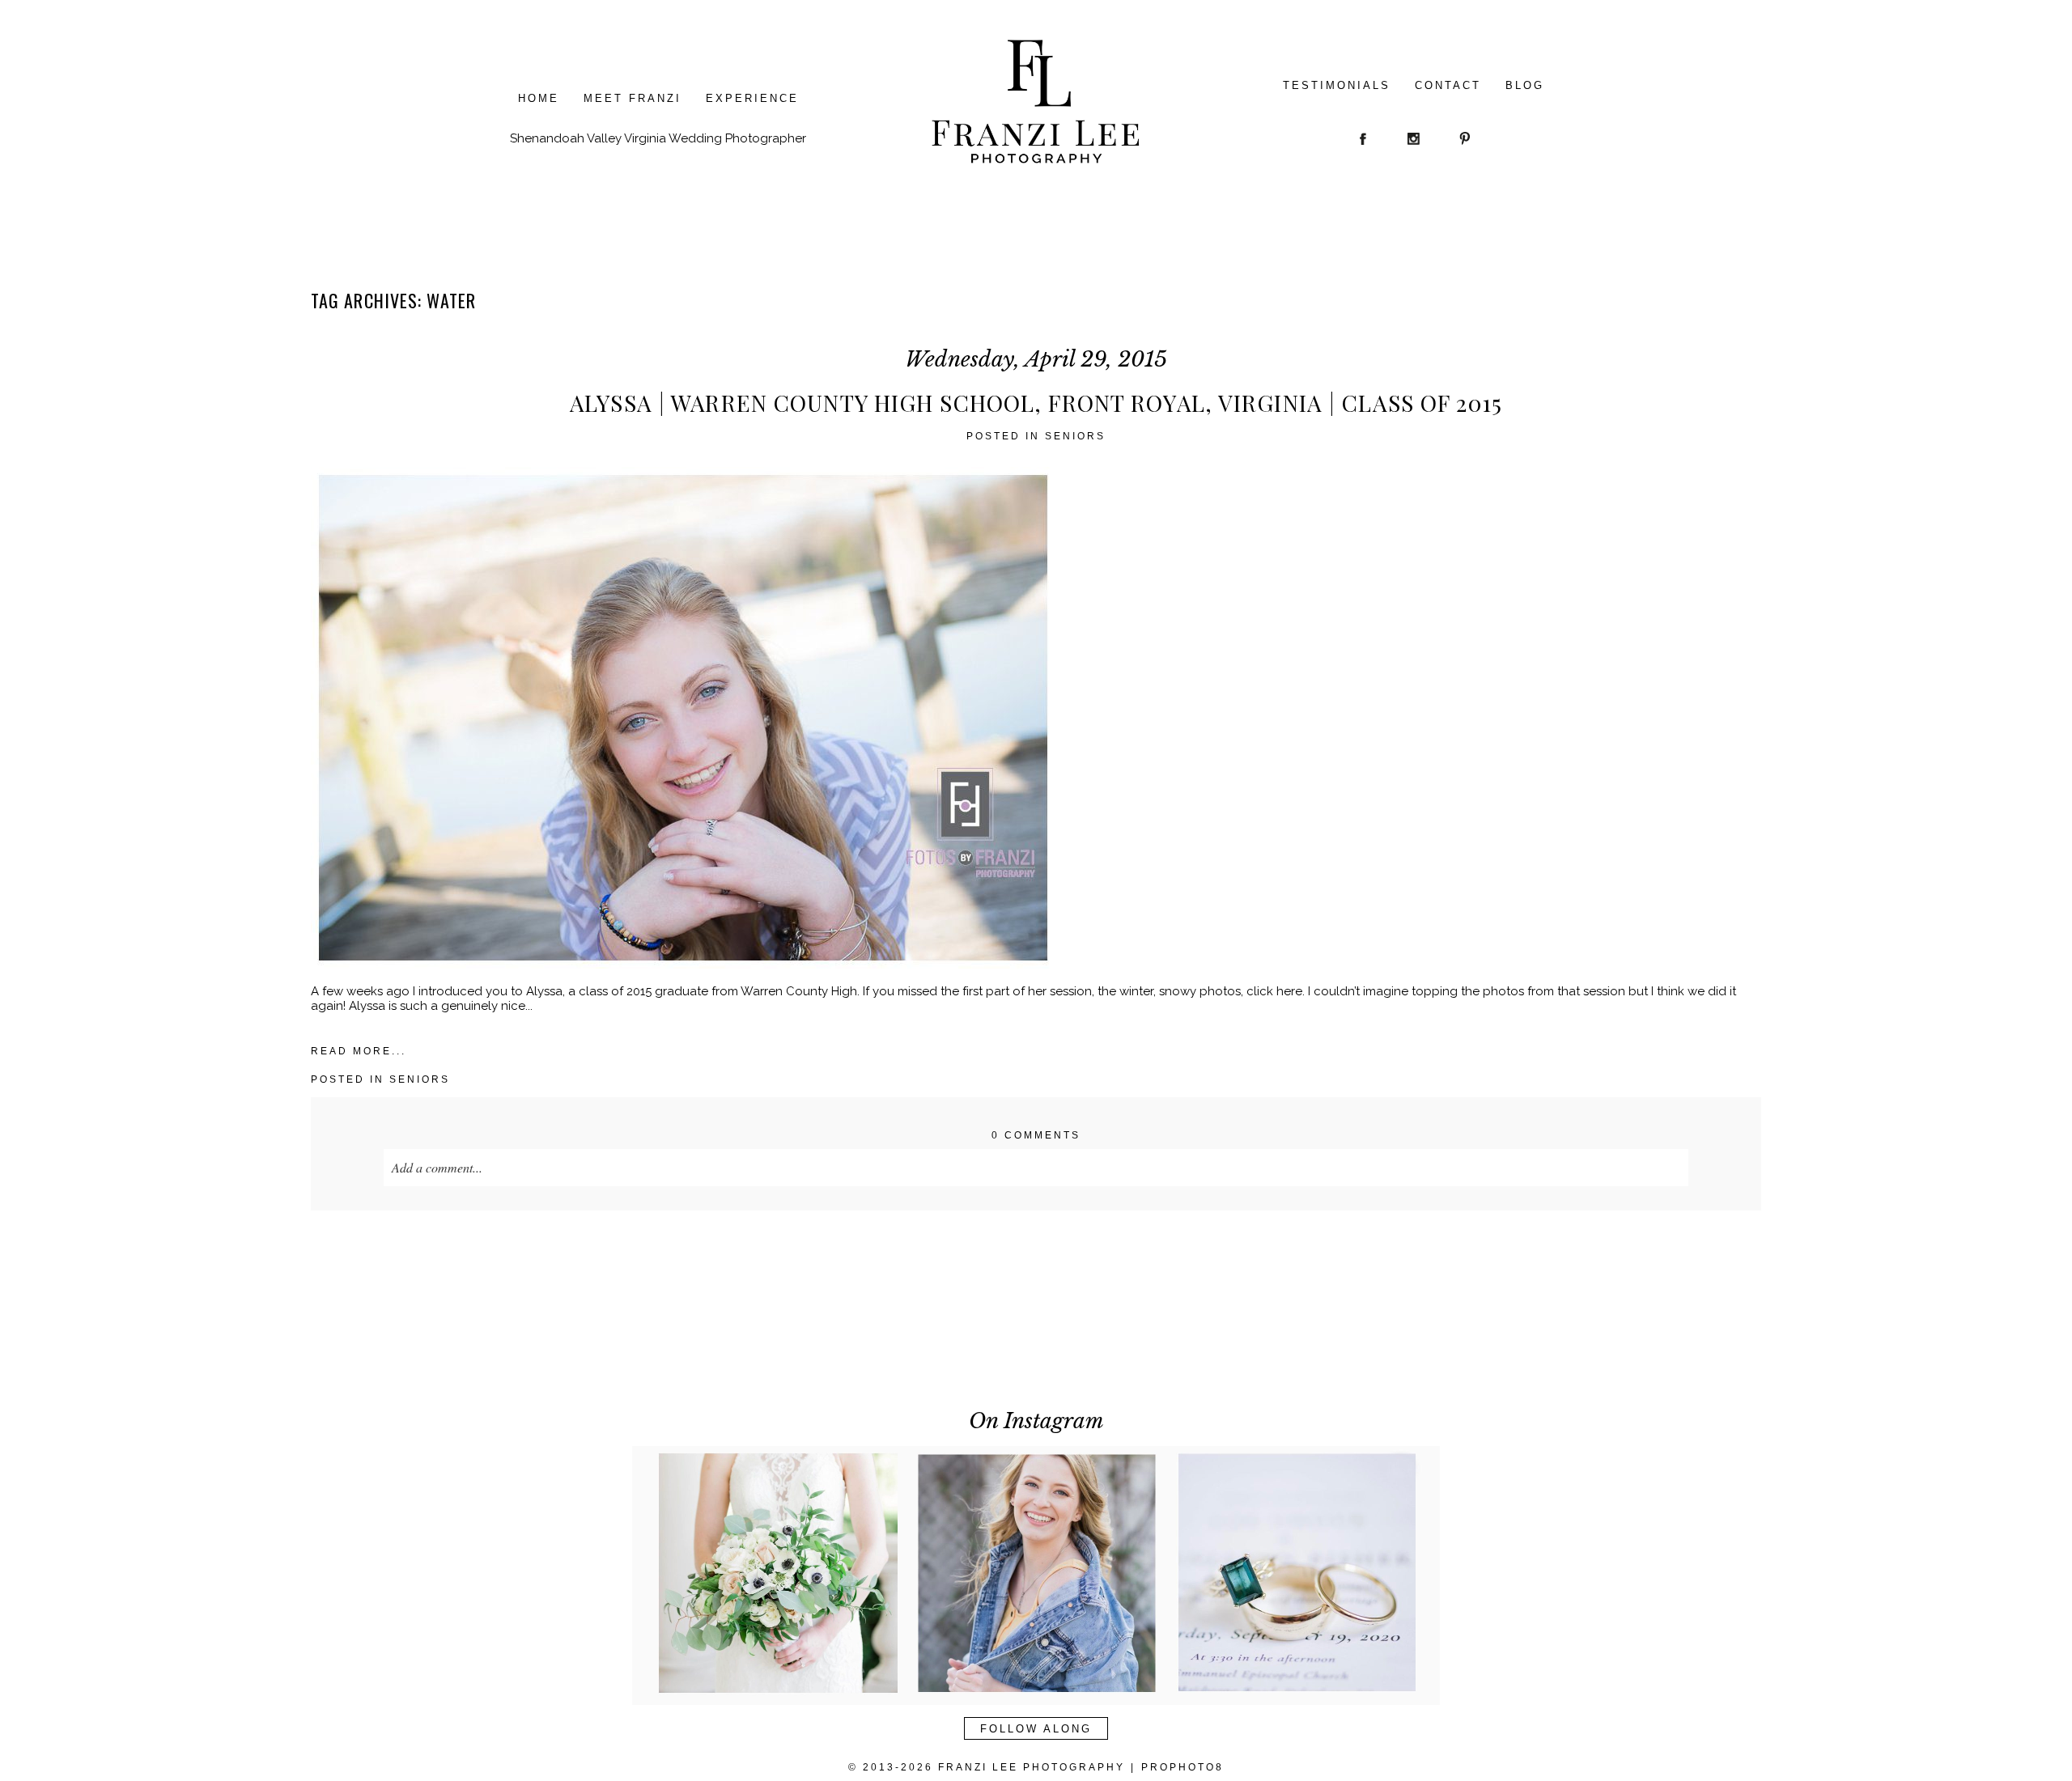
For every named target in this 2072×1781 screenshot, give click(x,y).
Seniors (1075, 436)
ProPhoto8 (1182, 1767)
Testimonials (1337, 85)
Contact (1448, 85)
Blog (1525, 85)
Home (539, 98)
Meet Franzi (633, 98)
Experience (752, 98)
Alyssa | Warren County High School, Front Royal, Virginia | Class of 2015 (1036, 403)
